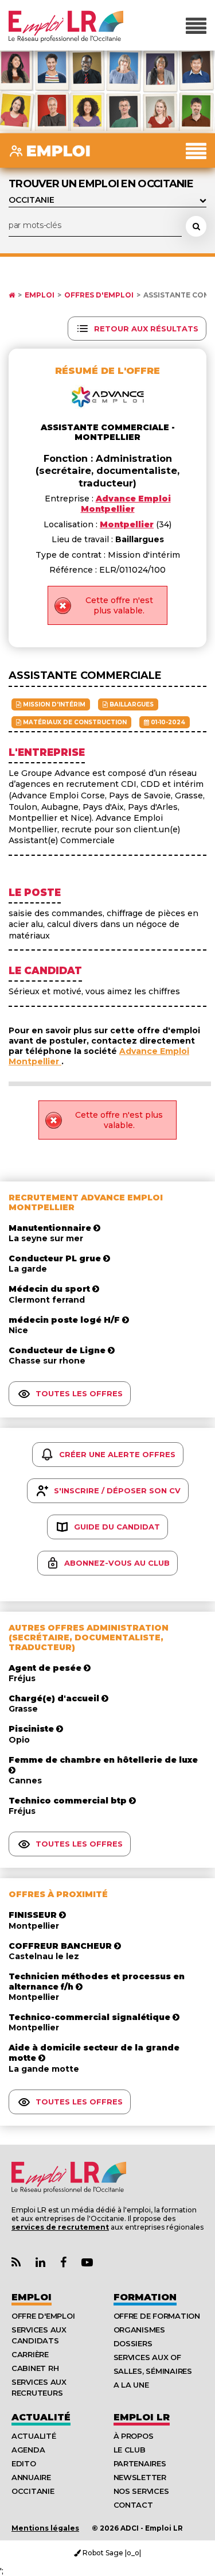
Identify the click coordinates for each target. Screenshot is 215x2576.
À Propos (134, 2436)
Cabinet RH (35, 2368)
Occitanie (33, 2491)
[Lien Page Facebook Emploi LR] (63, 2263)
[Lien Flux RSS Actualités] (16, 2263)
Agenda (28, 2450)
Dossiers (133, 2343)
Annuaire (31, 2477)
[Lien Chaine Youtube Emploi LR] (87, 2263)
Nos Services (141, 2491)
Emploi (40, 295)
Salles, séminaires (153, 2371)
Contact (133, 2505)
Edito (24, 2463)
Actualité (41, 2417)
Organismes (139, 2330)
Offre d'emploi (43, 2316)
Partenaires (140, 2463)
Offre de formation (157, 2316)
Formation (145, 2297)
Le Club (130, 2450)
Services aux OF (147, 2357)
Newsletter (140, 2477)
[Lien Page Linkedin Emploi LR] (40, 2263)
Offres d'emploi (99, 295)
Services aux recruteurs (39, 2387)
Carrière (30, 2354)
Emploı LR (142, 2417)
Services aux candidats (39, 2335)
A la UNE (131, 2385)
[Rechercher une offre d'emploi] (196, 226)
